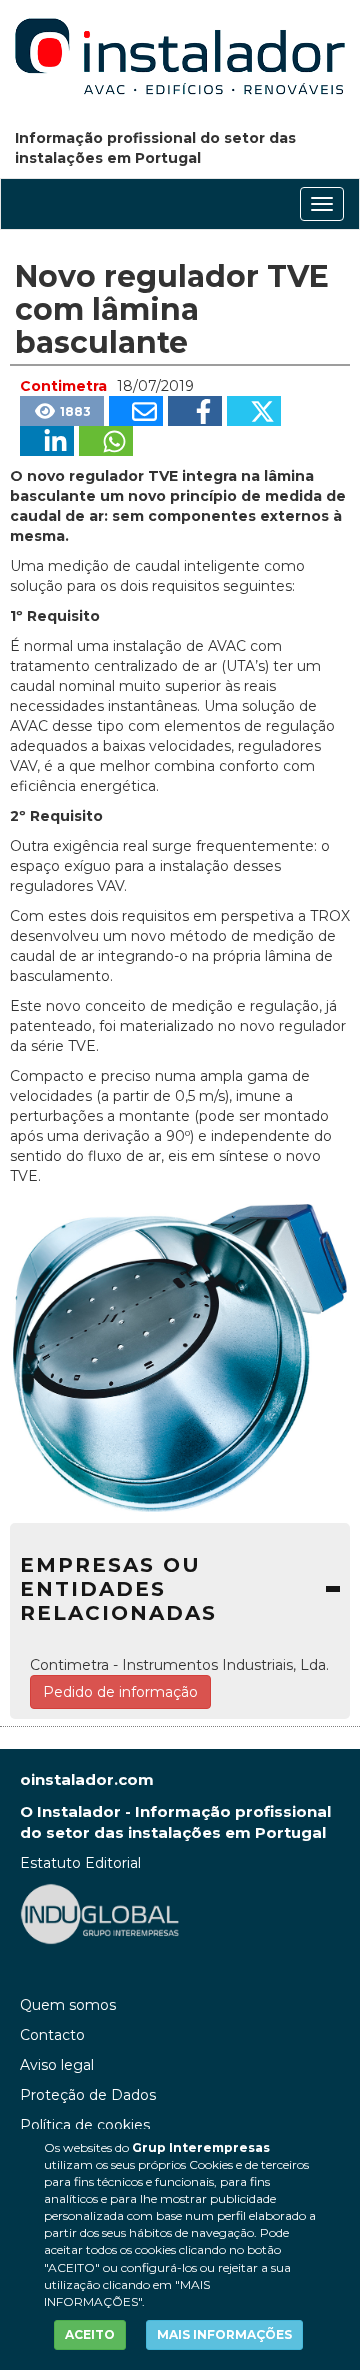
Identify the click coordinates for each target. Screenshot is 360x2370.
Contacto (52, 2035)
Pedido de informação (120, 1692)
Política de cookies (85, 2125)
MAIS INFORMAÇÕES (224, 2334)
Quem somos (68, 2005)
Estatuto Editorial (80, 1863)
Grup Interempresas (201, 2147)
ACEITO (90, 2334)
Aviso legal (57, 2065)
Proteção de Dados (88, 2095)
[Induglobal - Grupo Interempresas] (100, 1912)
